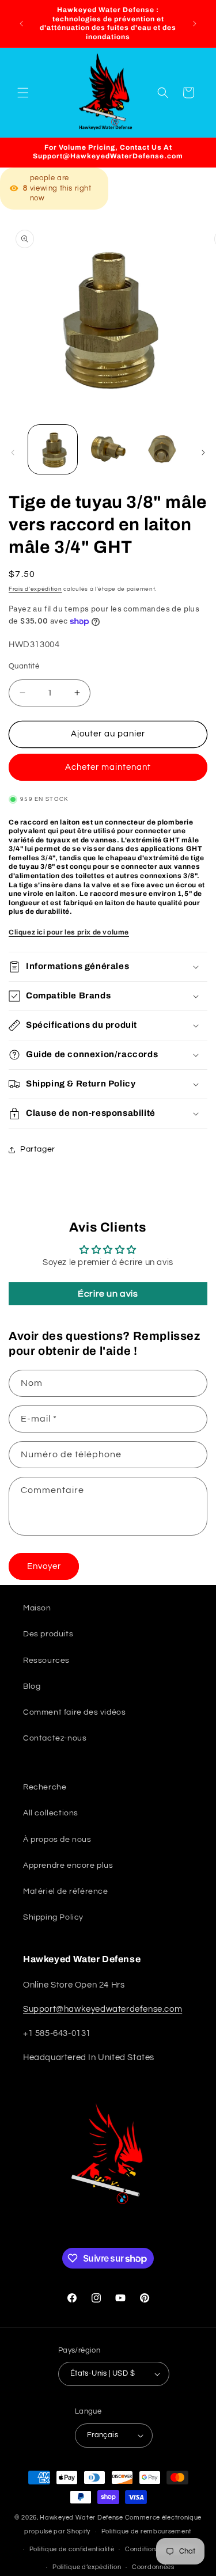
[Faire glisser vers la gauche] (13, 453)
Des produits (48, 1634)
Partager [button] (38, 1149)
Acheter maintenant (108, 767)
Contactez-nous (55, 1738)
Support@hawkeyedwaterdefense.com (103, 2009)
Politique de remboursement (147, 2531)
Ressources (46, 1661)
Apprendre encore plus (68, 1865)
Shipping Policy (53, 1917)
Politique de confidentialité (72, 2549)
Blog (32, 1686)
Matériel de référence (66, 1891)
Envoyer (44, 1566)
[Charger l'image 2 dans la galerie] (107, 449)
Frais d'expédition (35, 589)
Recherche (45, 1787)
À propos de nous (57, 1840)
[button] (23, 93)
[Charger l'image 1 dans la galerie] (53, 449)
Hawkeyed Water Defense (81, 2518)
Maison (37, 1608)
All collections (51, 1813)
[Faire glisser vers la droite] (203, 453)
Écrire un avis (108, 1294)
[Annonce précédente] (21, 24)
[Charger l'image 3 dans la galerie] (163, 449)
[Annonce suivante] (195, 24)
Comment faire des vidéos (74, 1712)
